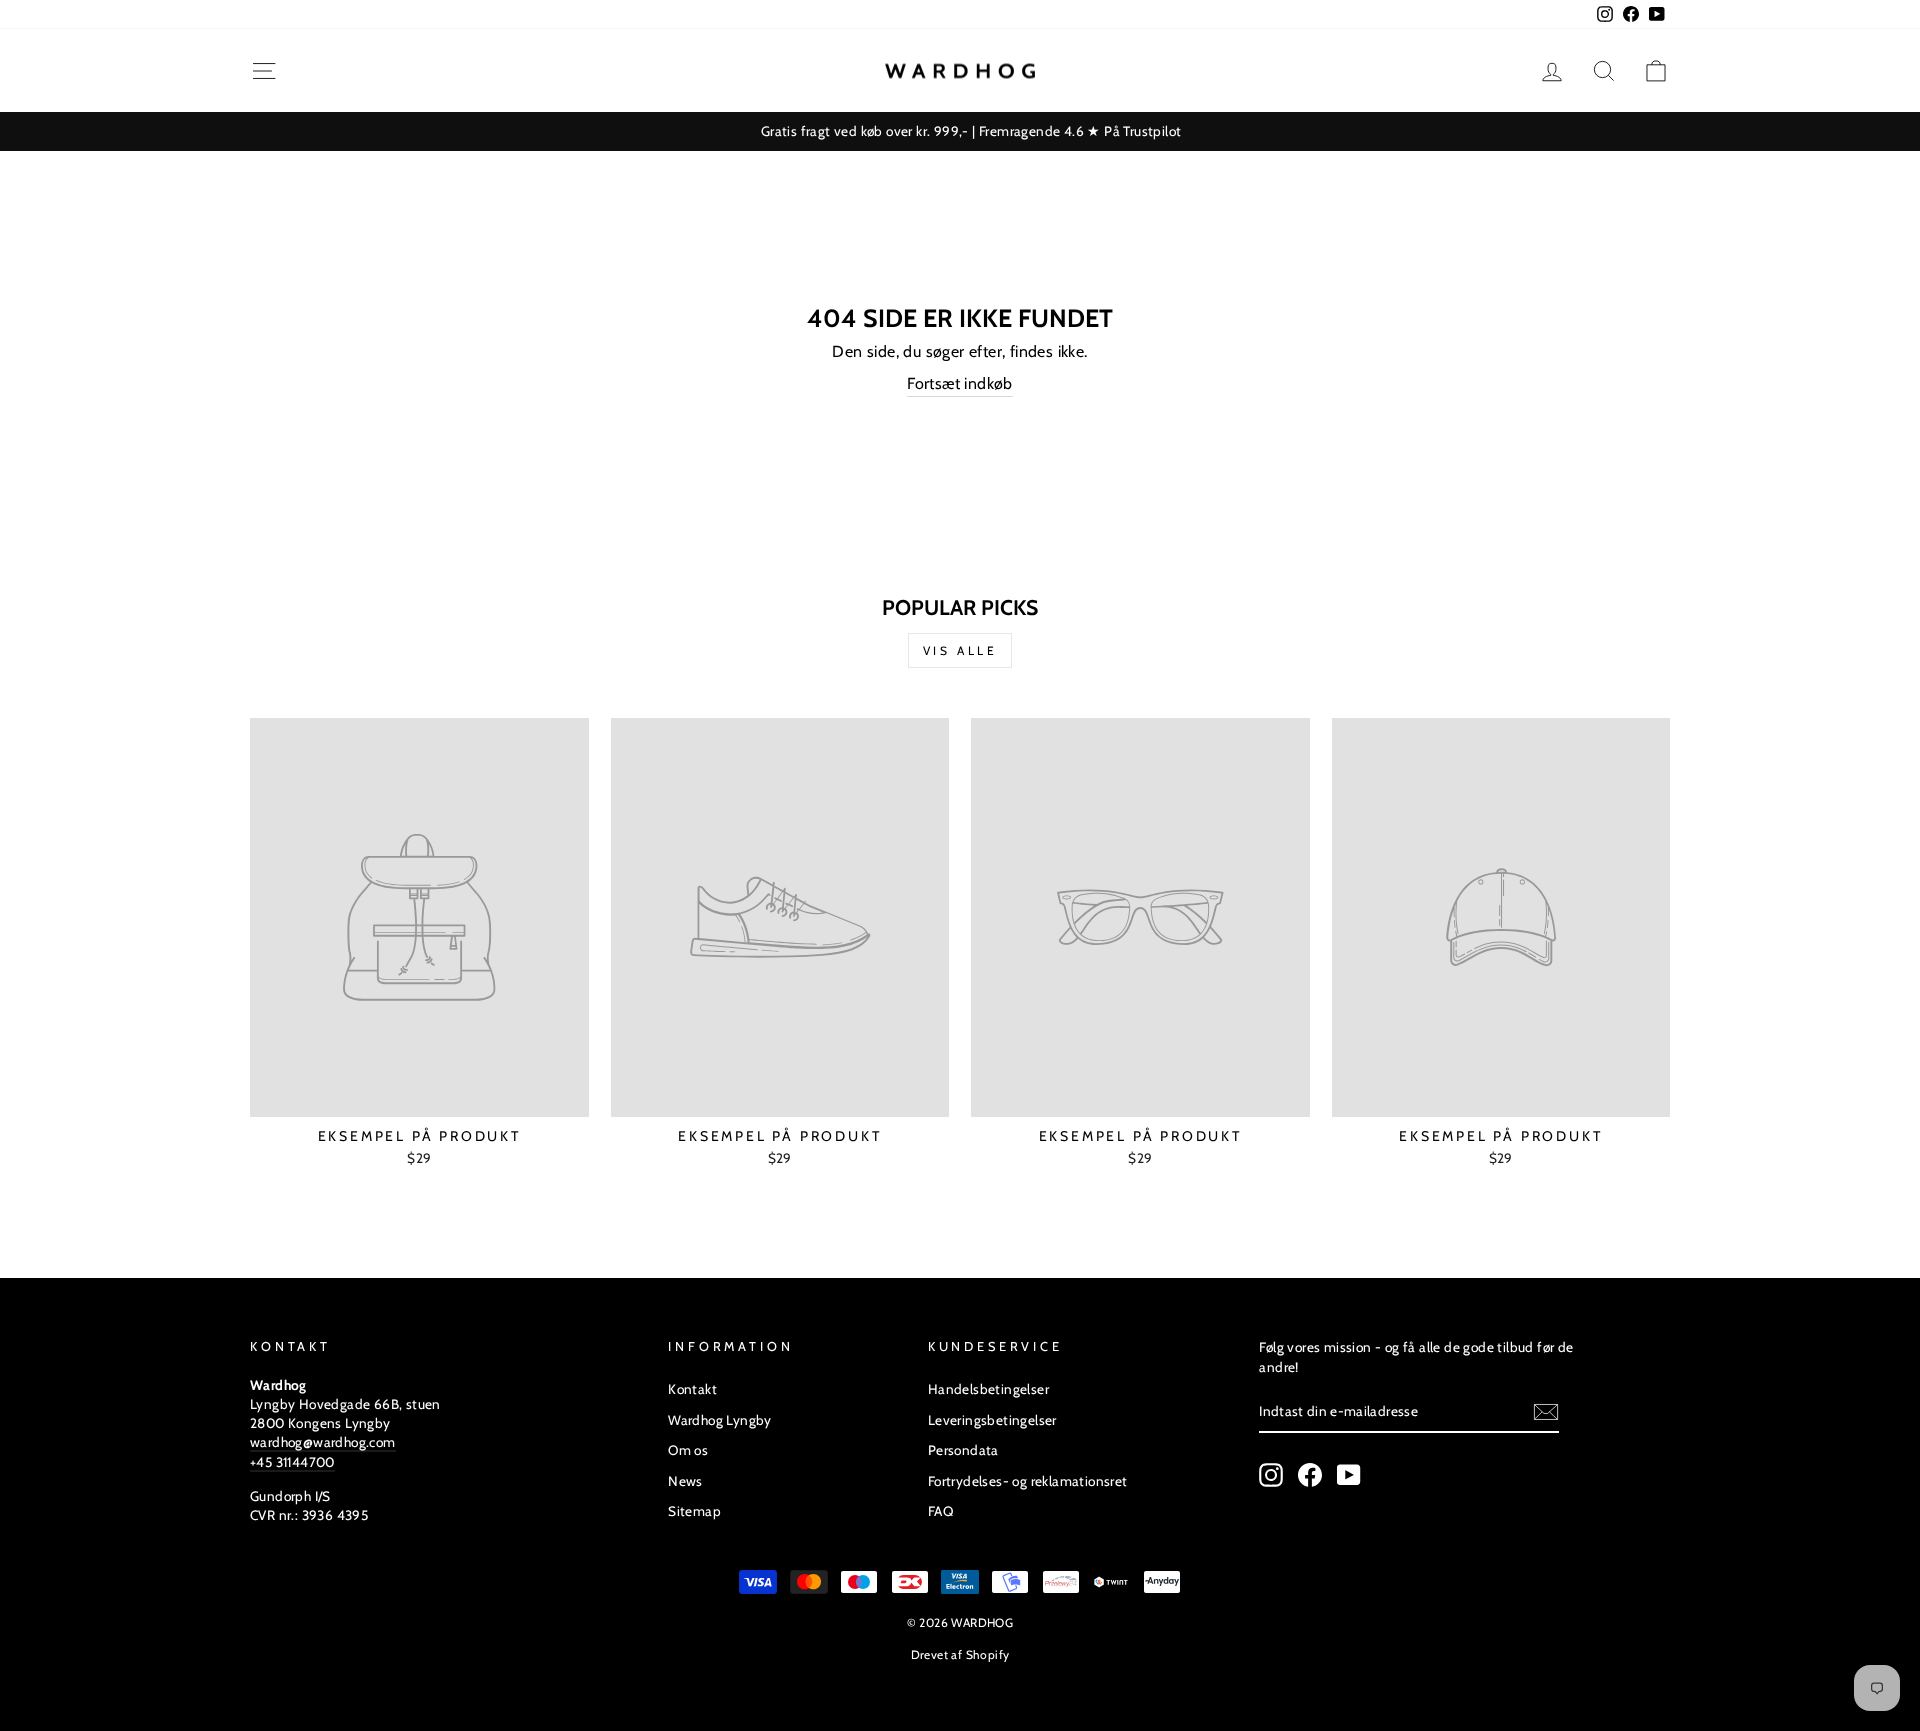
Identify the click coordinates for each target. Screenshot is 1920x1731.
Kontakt (692, 1389)
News (685, 1481)
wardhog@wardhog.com (323, 1442)
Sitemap (694, 1511)
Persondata (963, 1450)
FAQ (940, 1511)
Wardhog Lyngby (720, 1420)
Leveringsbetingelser (992, 1420)
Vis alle (960, 650)
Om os (688, 1450)
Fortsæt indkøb (960, 383)
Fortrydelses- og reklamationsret (1028, 1481)
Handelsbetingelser (988, 1389)
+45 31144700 (292, 1462)
